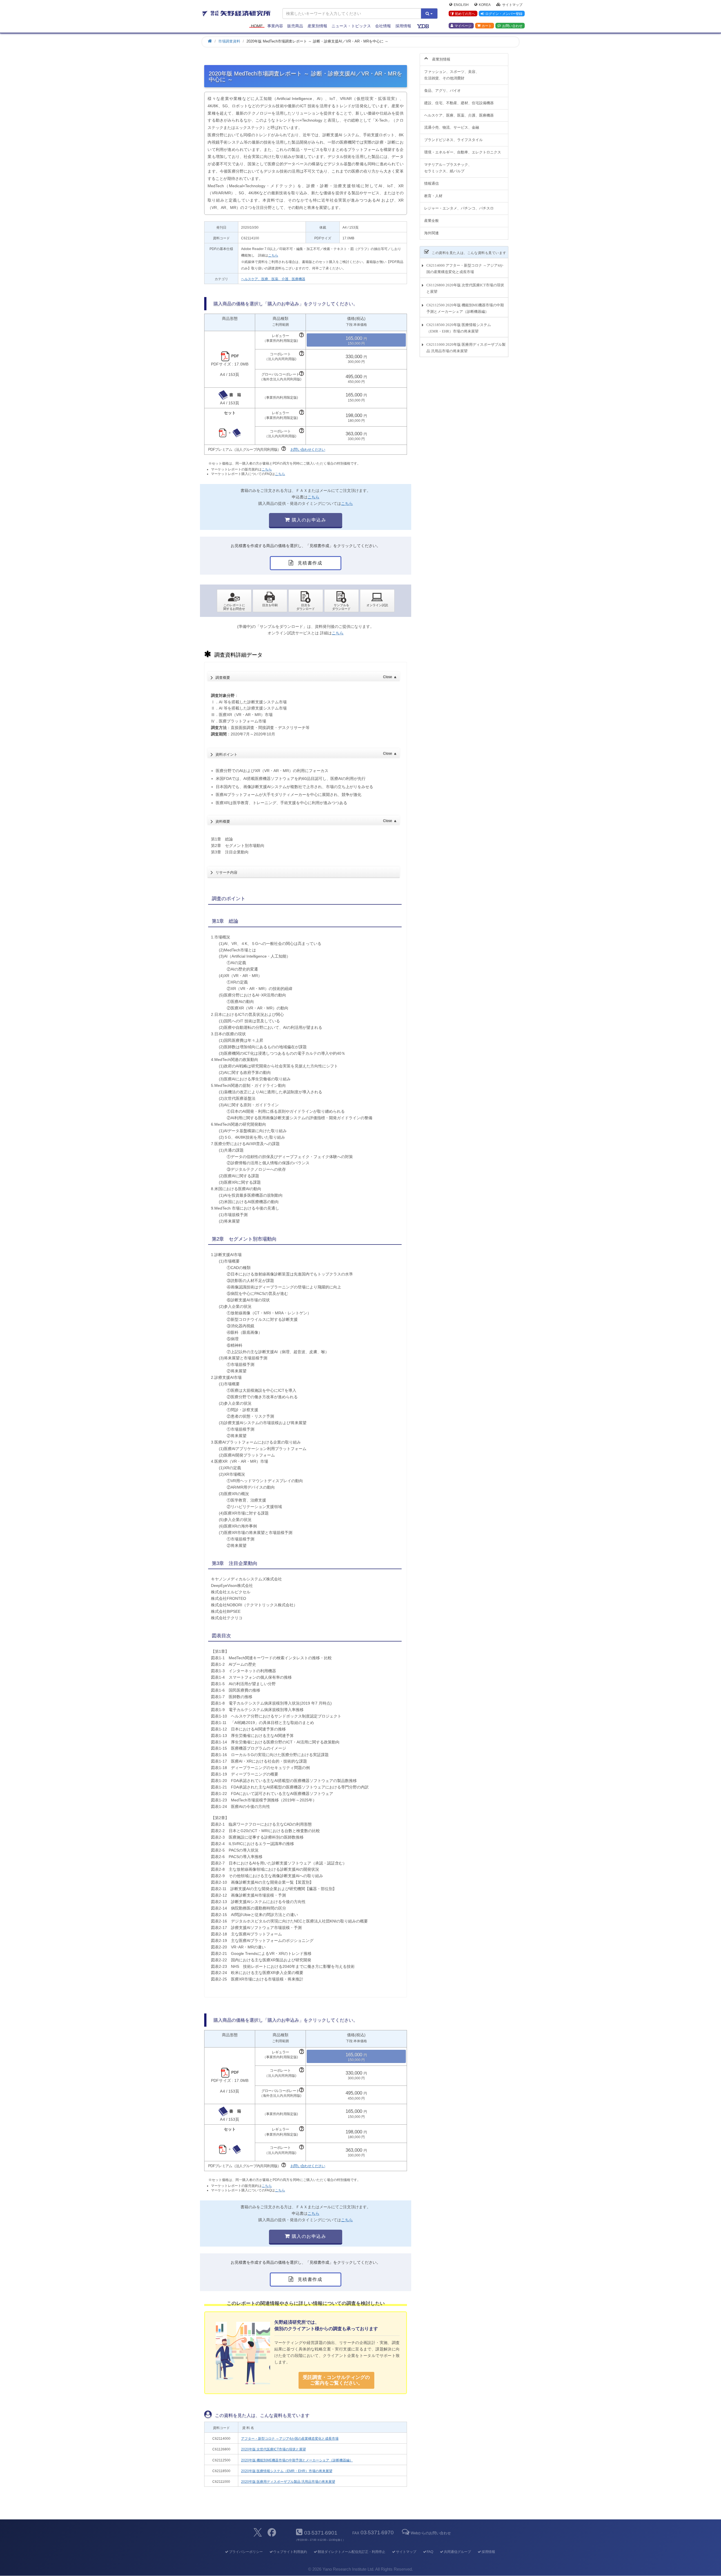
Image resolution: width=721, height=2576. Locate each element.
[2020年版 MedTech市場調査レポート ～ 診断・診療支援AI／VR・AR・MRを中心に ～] (306, 601)
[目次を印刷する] (270, 601)
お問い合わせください (308, 450)
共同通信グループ (457, 2552)
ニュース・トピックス (351, 26)
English (461, 5)
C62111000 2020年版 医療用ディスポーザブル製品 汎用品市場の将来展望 (466, 348)
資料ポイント (306, 754)
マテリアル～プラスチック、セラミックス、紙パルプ (448, 168)
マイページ (463, 26)
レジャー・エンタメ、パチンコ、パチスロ (459, 208)
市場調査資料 (229, 41)
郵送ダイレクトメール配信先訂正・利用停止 (351, 2552)
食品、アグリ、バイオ (442, 91)
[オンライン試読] (377, 601)
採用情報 (403, 26)
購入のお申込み (308, 520)
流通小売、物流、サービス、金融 (452, 127)
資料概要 (306, 821)
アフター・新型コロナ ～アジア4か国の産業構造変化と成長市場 (290, 2439)
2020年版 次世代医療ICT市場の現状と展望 (273, 2449)
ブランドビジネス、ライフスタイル (453, 140)
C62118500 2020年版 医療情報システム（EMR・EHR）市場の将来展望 (459, 328)
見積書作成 (309, 563)
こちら (273, 255)
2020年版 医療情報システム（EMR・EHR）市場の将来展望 (287, 2471)
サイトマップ (512, 5)
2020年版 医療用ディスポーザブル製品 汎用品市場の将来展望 (288, 2482)
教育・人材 (433, 196)
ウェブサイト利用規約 (290, 2552)
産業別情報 (317, 26)
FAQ (430, 2552)
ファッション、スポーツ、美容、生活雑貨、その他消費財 (452, 75)
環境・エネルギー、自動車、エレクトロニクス (463, 152)
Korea (485, 5)
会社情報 (383, 26)
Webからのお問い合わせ (431, 2533)
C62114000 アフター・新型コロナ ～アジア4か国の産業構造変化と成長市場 (465, 269)
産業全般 (431, 221)
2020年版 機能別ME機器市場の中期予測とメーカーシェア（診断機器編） (297, 2460)
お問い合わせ (512, 26)
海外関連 (431, 233)
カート (487, 26)
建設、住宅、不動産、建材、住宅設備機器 (459, 103)
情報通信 (431, 183)
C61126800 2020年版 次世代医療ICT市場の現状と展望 (465, 288)
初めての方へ (465, 14)
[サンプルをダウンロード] (341, 601)
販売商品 (295, 26)
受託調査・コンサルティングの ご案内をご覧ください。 (336, 2380)
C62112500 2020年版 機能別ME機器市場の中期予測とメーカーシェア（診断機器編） (465, 308)
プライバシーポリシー (246, 2552)
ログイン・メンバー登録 (504, 14)
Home (257, 26)
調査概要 (306, 677)
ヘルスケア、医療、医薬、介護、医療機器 (273, 279)
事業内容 (275, 26)
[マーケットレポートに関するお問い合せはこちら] (234, 601)
